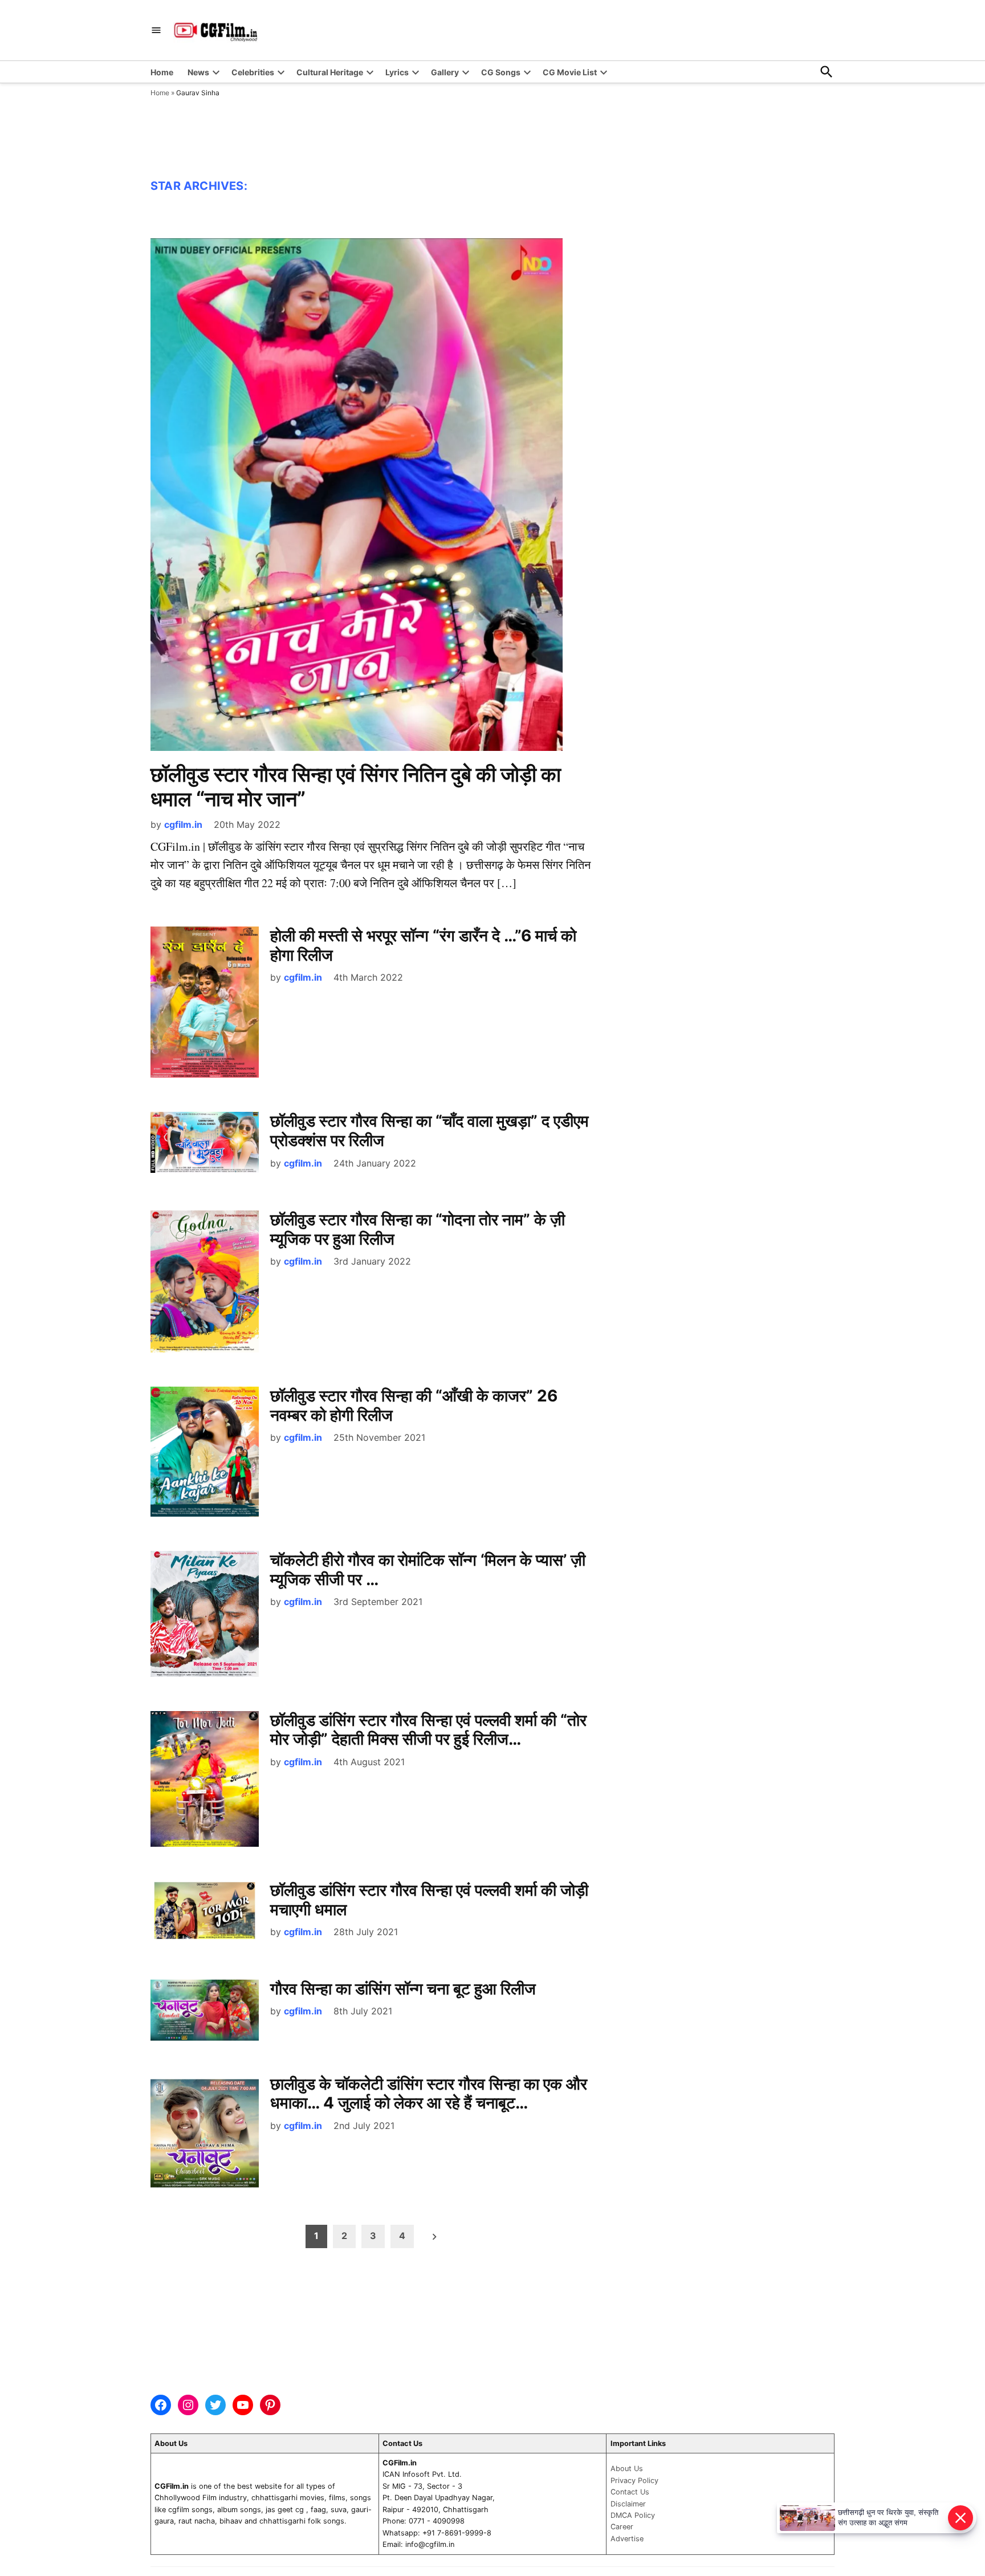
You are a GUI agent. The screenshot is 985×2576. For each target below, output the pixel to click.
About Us (627, 2469)
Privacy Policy (634, 2480)
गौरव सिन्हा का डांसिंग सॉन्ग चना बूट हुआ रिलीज (403, 1989)
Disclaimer (628, 2504)
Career (622, 2527)
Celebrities (253, 72)
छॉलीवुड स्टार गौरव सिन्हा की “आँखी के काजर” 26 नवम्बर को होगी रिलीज (414, 1405)
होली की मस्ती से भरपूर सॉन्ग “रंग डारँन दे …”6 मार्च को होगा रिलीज (423, 945)
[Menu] (156, 31)
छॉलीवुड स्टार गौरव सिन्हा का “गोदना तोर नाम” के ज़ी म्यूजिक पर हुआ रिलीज (418, 1229)
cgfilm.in (183, 824)
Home (162, 72)
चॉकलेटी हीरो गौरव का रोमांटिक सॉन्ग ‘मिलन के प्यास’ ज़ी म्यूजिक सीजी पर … (428, 1570)
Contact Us (630, 2492)
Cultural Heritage (330, 72)
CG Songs (501, 72)
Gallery (445, 72)
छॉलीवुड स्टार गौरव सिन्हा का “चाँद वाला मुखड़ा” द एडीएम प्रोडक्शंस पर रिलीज (430, 1131)
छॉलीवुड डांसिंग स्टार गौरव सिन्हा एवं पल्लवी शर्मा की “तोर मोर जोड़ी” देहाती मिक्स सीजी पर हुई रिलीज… (428, 1730)
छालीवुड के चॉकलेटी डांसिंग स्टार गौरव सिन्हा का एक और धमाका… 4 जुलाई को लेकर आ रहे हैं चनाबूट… (429, 2094)
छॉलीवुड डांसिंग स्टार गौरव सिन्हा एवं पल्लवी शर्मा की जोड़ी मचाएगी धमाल (429, 1900)
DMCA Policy (633, 2515)
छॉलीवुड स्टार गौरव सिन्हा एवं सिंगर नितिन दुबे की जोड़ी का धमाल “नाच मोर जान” (356, 787)
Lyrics (397, 72)
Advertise (627, 2539)
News (198, 72)
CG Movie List (570, 72)
